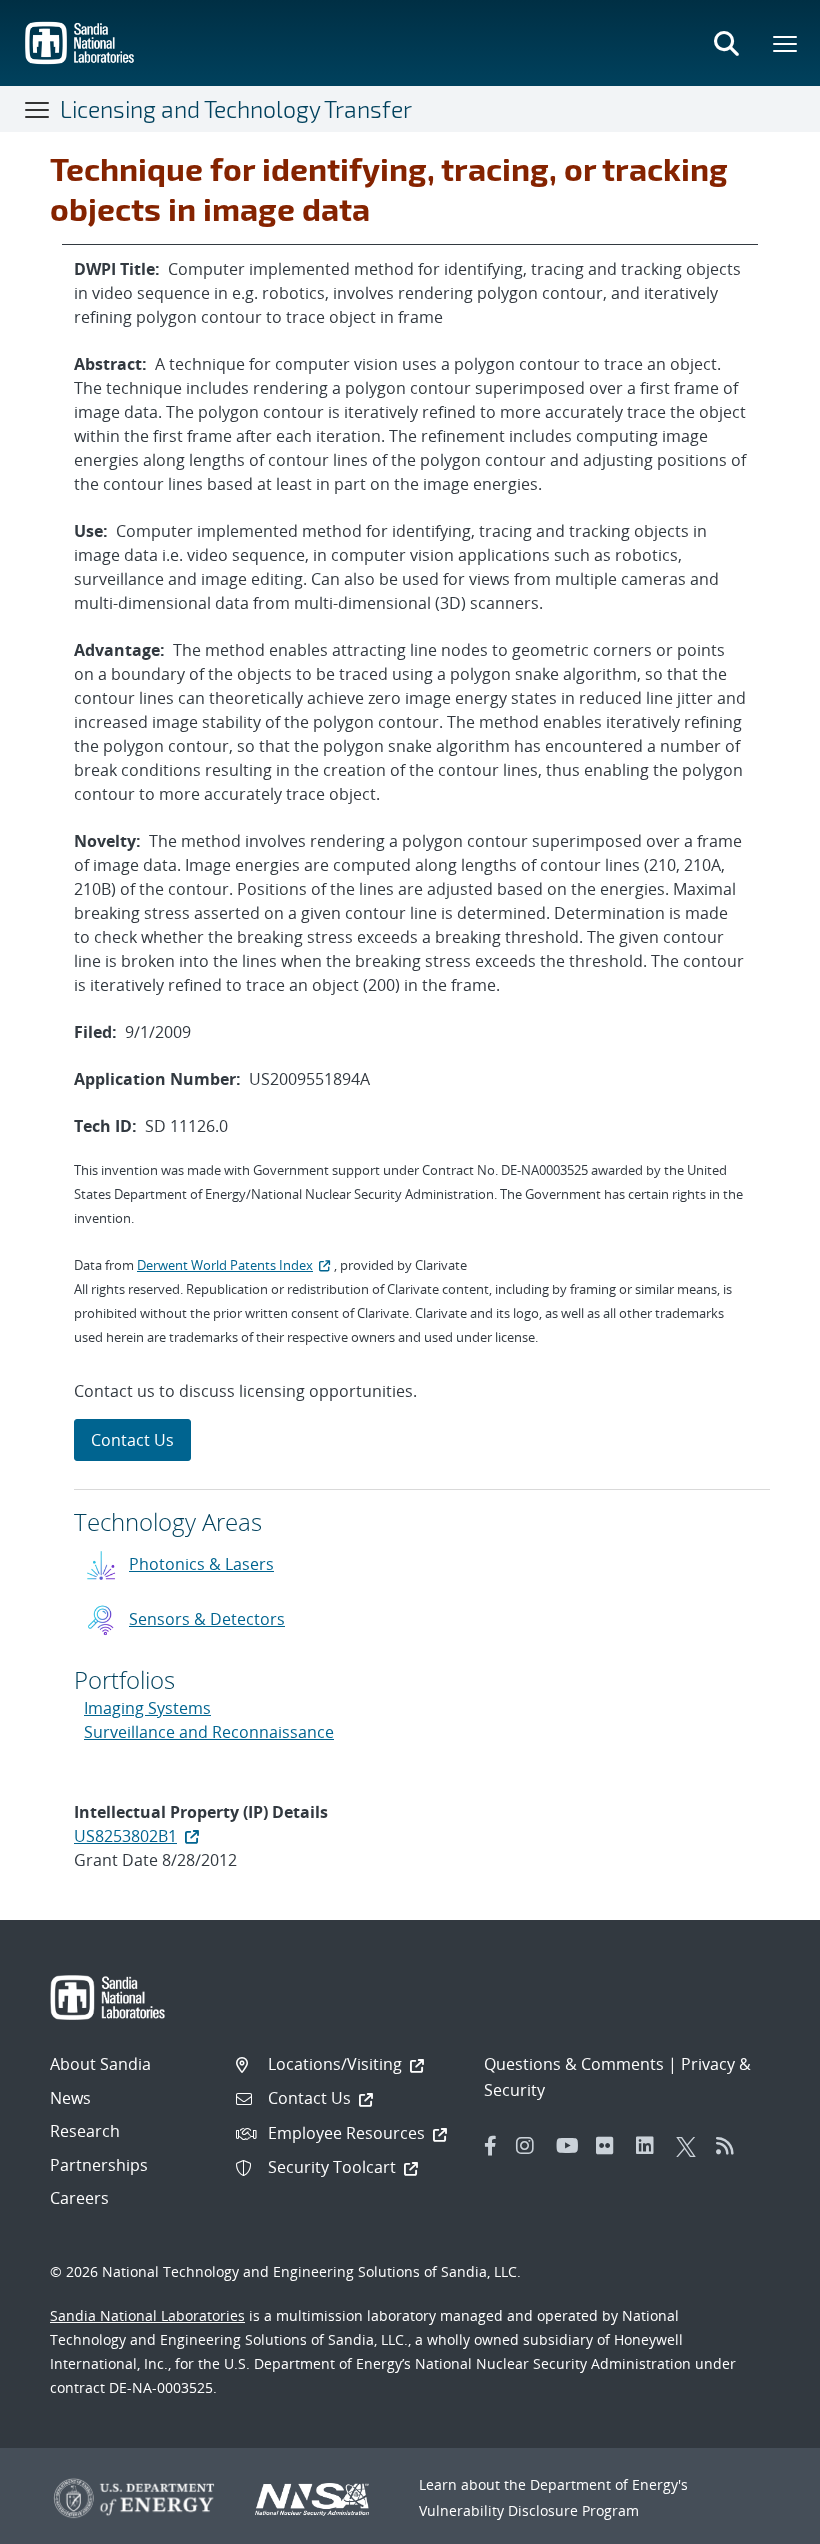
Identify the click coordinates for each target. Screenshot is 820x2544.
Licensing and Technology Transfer (236, 109)
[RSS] (731, 2146)
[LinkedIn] (651, 2146)
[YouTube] (571, 2146)
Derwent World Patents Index (225, 1265)
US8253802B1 (125, 1836)
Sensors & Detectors (207, 1619)
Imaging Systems (147, 1708)
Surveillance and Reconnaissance (209, 1732)
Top (760, 2521)
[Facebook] (491, 2146)
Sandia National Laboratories (147, 2315)
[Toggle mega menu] (786, 43)
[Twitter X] (691, 2146)
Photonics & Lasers (201, 1564)
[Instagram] (531, 2146)
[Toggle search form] (726, 43)
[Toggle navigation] (38, 109)
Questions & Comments (574, 2064)
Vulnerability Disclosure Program (529, 2510)
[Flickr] (611, 2146)
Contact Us (132, 1440)
